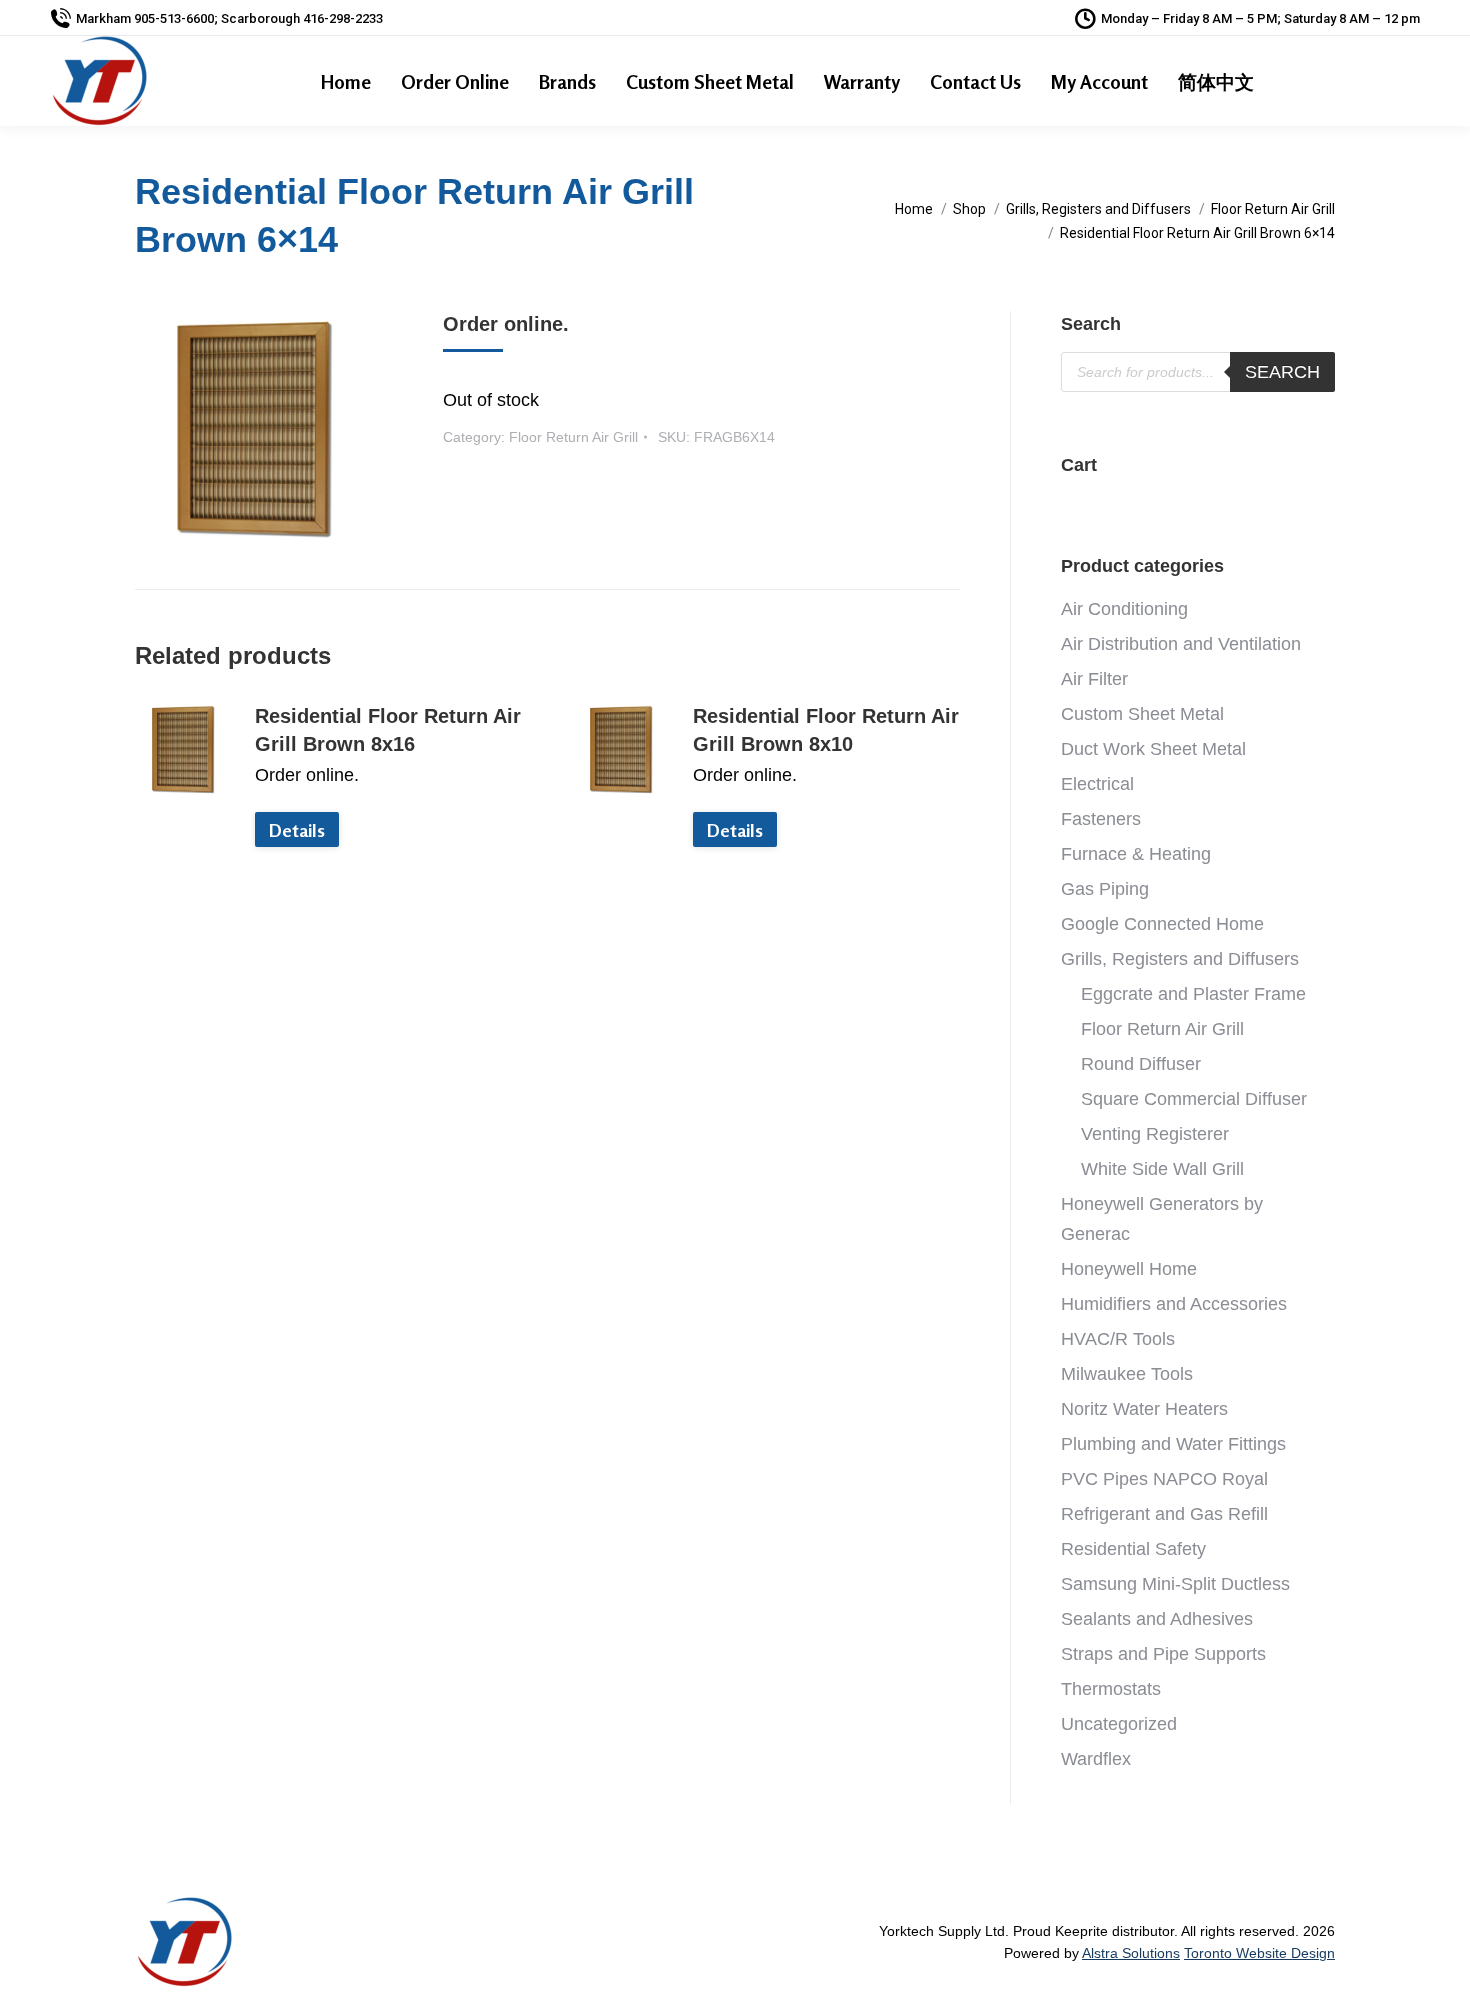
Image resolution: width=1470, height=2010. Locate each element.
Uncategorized (1119, 1724)
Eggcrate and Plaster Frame (1193, 994)
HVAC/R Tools (1118, 1339)
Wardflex (1096, 1759)
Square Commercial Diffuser (1194, 1099)
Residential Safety (1133, 1549)
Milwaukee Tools (1127, 1374)
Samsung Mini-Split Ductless (1175, 1584)
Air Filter (1094, 679)
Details (297, 830)
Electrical (1097, 784)
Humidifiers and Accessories (1174, 1304)
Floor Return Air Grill (573, 437)
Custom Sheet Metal (1142, 714)
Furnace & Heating (1136, 854)
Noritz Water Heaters (1144, 1409)
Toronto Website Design (1259, 1953)
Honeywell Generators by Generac (1162, 1219)
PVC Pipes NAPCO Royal (1164, 1479)
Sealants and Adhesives (1157, 1619)
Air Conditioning (1124, 609)
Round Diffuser (1141, 1064)
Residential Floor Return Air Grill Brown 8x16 (388, 730)
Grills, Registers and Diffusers (1180, 959)
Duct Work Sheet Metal (1153, 749)
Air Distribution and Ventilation (1181, 644)
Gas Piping (1105, 889)
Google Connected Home (1162, 924)
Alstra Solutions (1131, 1953)
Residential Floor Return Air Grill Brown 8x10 (826, 730)
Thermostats (1111, 1689)
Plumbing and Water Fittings (1173, 1444)
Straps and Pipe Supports (1163, 1654)
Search (1282, 372)
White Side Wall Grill (1162, 1169)
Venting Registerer (1155, 1134)
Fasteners (1101, 819)
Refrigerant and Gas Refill (1164, 1514)
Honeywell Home (1129, 1269)
